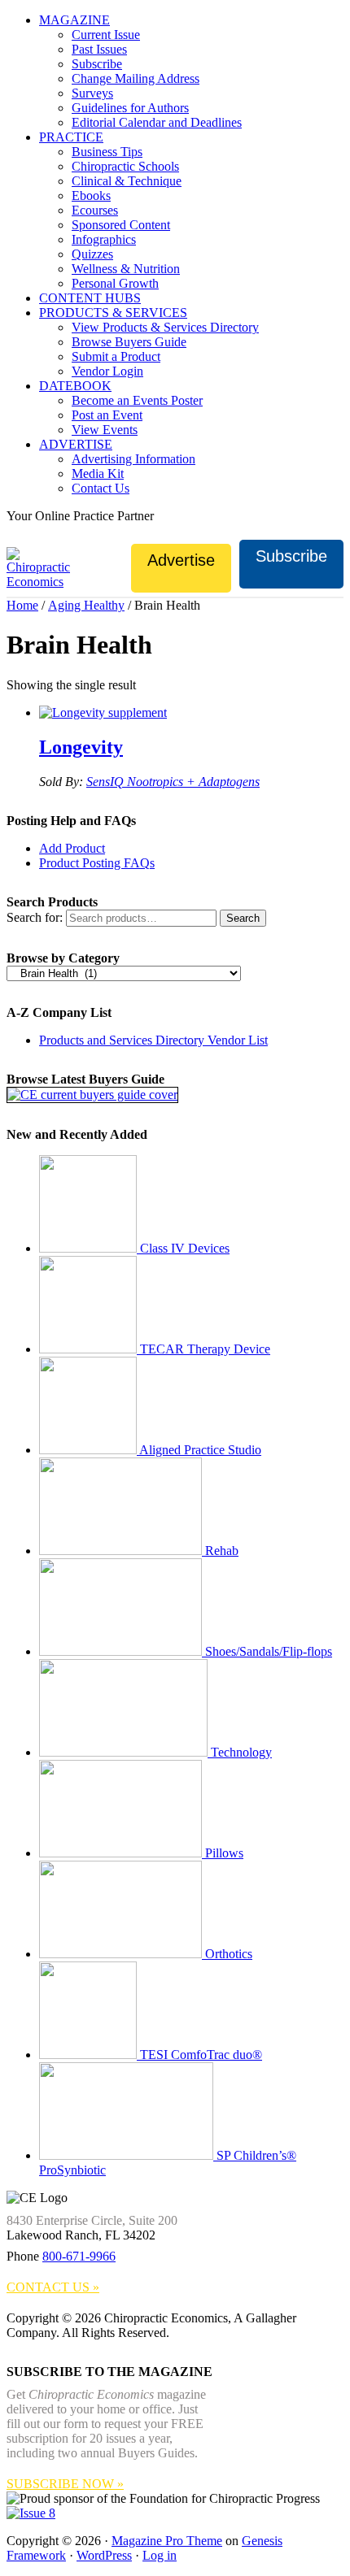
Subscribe (291, 556)
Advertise (181, 560)
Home (22, 605)
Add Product (72, 848)
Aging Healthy (86, 605)
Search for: (35, 917)
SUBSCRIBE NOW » (65, 2484)
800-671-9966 (79, 2256)
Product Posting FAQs (97, 863)
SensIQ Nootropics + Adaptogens (173, 782)
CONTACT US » (53, 2287)
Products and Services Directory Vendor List (153, 1040)
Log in (160, 2555)
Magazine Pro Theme (167, 2541)
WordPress (104, 2555)
